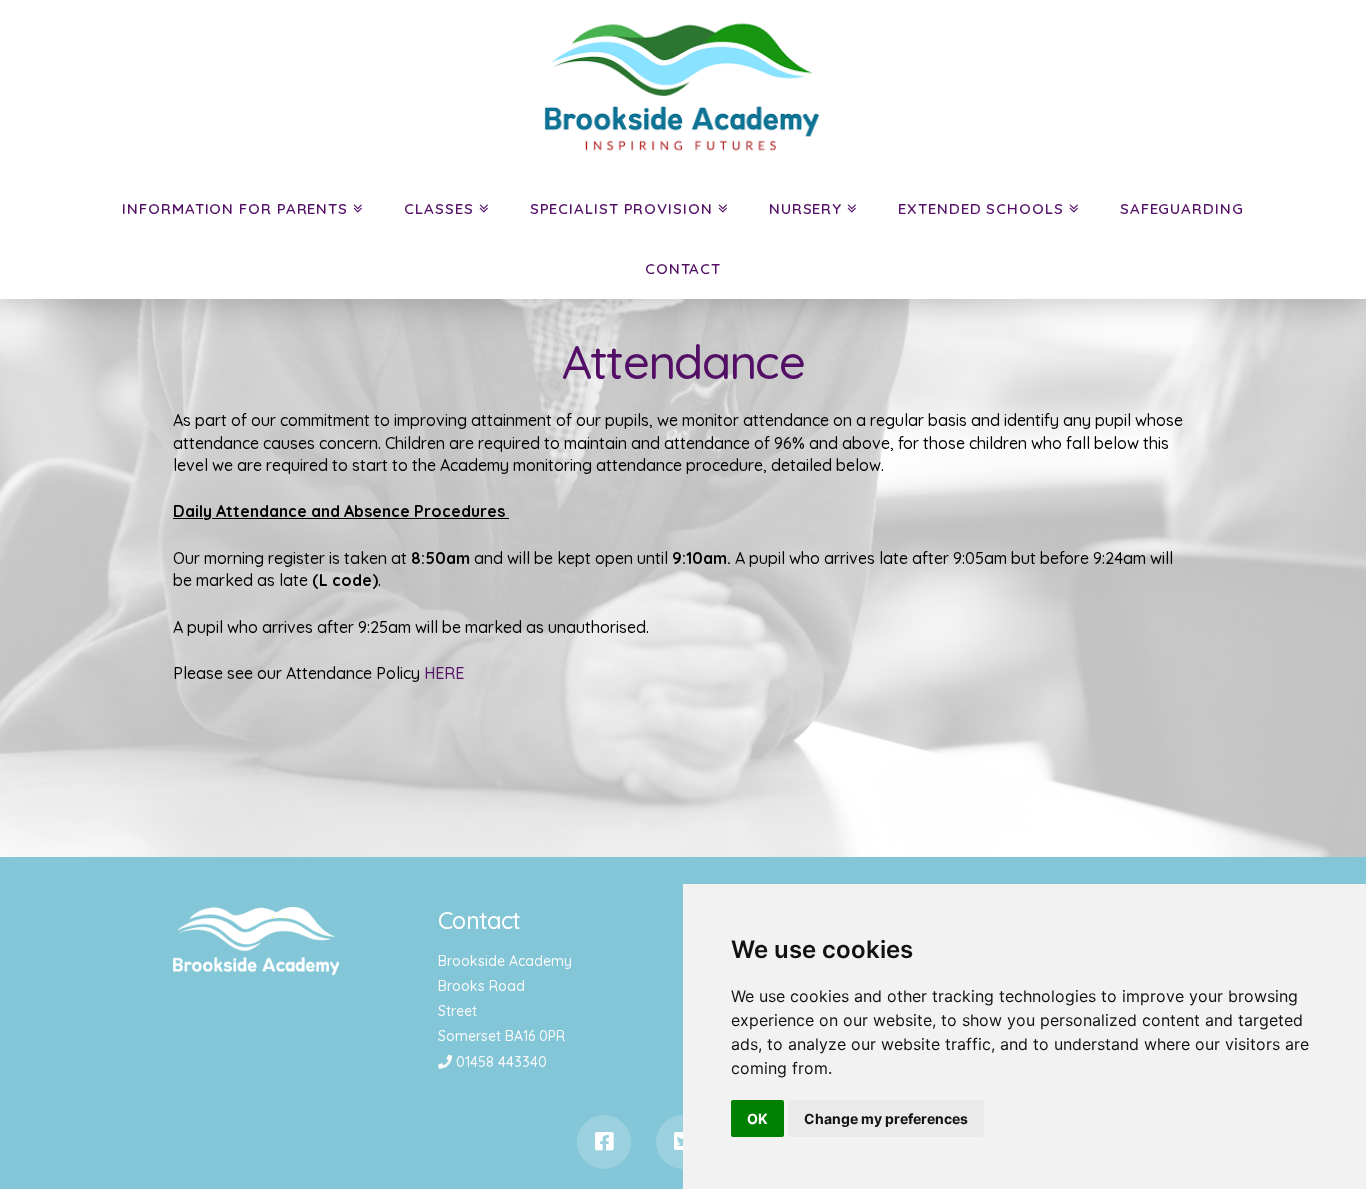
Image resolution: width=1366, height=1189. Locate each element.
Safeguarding (1182, 208)
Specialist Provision (621, 208)
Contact (683, 268)
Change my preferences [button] (886, 1118)
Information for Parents (235, 208)
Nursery (805, 208)
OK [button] (757, 1118)
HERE (444, 673)
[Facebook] (604, 1142)
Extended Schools (980, 208)
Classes (438, 208)
